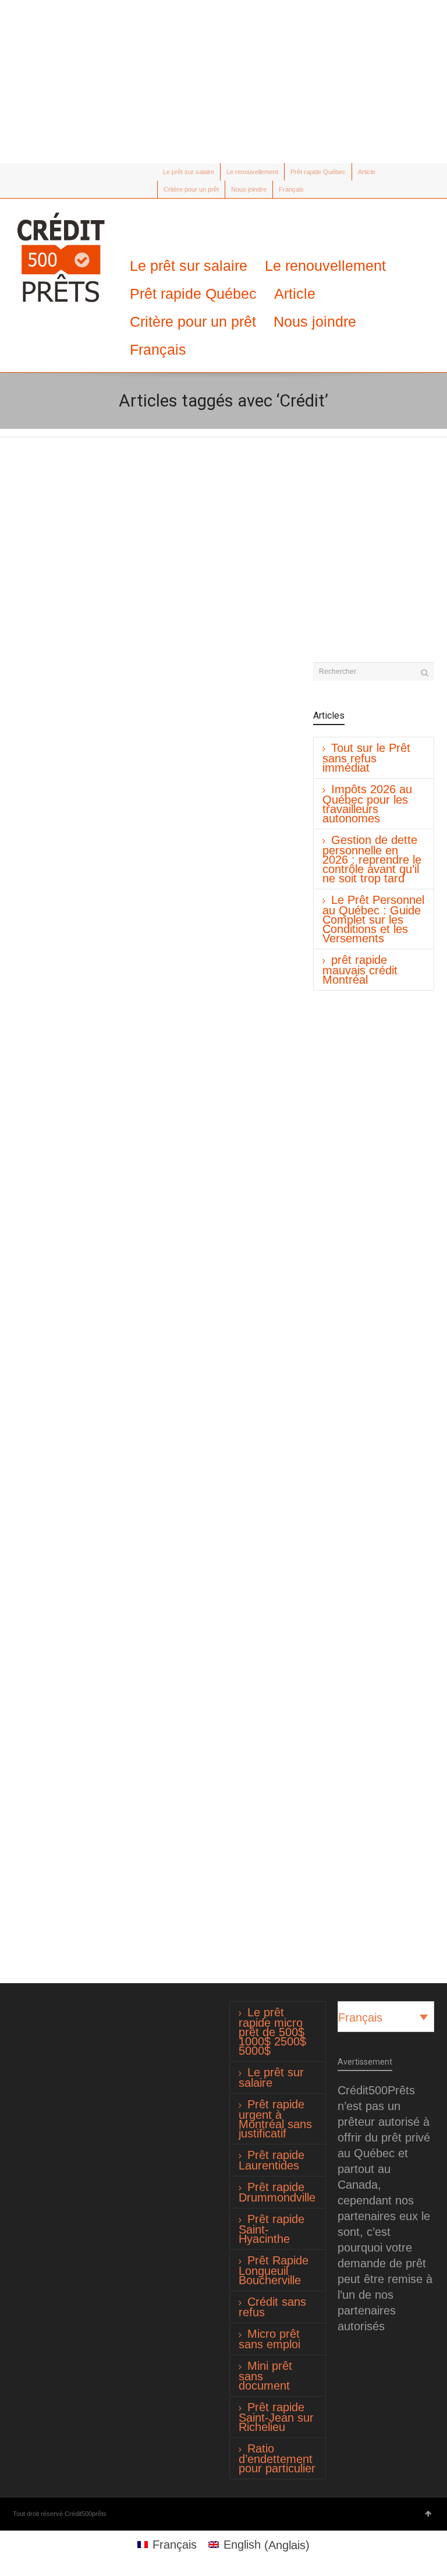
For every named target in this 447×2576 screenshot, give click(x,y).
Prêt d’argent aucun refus (72, 851)
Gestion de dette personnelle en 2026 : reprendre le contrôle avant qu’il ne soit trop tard (372, 859)
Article (367, 172)
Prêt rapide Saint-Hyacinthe (272, 2229)
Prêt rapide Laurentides (272, 2160)
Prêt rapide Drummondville (277, 2192)
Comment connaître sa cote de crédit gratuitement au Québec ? (221, 1135)
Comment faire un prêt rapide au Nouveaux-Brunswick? (211, 565)
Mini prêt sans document (265, 2376)
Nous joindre (249, 189)
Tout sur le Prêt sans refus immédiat (366, 758)
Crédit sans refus (272, 2307)
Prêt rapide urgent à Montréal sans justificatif (275, 2119)
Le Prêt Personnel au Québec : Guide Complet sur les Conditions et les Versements (373, 919)
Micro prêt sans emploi (269, 2339)
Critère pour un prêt (191, 189)
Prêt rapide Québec (318, 172)
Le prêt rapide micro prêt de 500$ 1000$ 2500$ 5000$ (272, 2031)
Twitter (20, 172)
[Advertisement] (223, 82)
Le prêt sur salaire (189, 172)
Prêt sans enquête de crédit (78, 1721)
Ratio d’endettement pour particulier (277, 2458)
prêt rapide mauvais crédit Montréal (360, 970)
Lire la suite (51, 678)
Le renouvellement (252, 172)
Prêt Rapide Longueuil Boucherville (274, 2270)
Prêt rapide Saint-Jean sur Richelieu (276, 2417)
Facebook (37, 172)
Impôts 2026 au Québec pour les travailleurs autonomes (367, 804)
